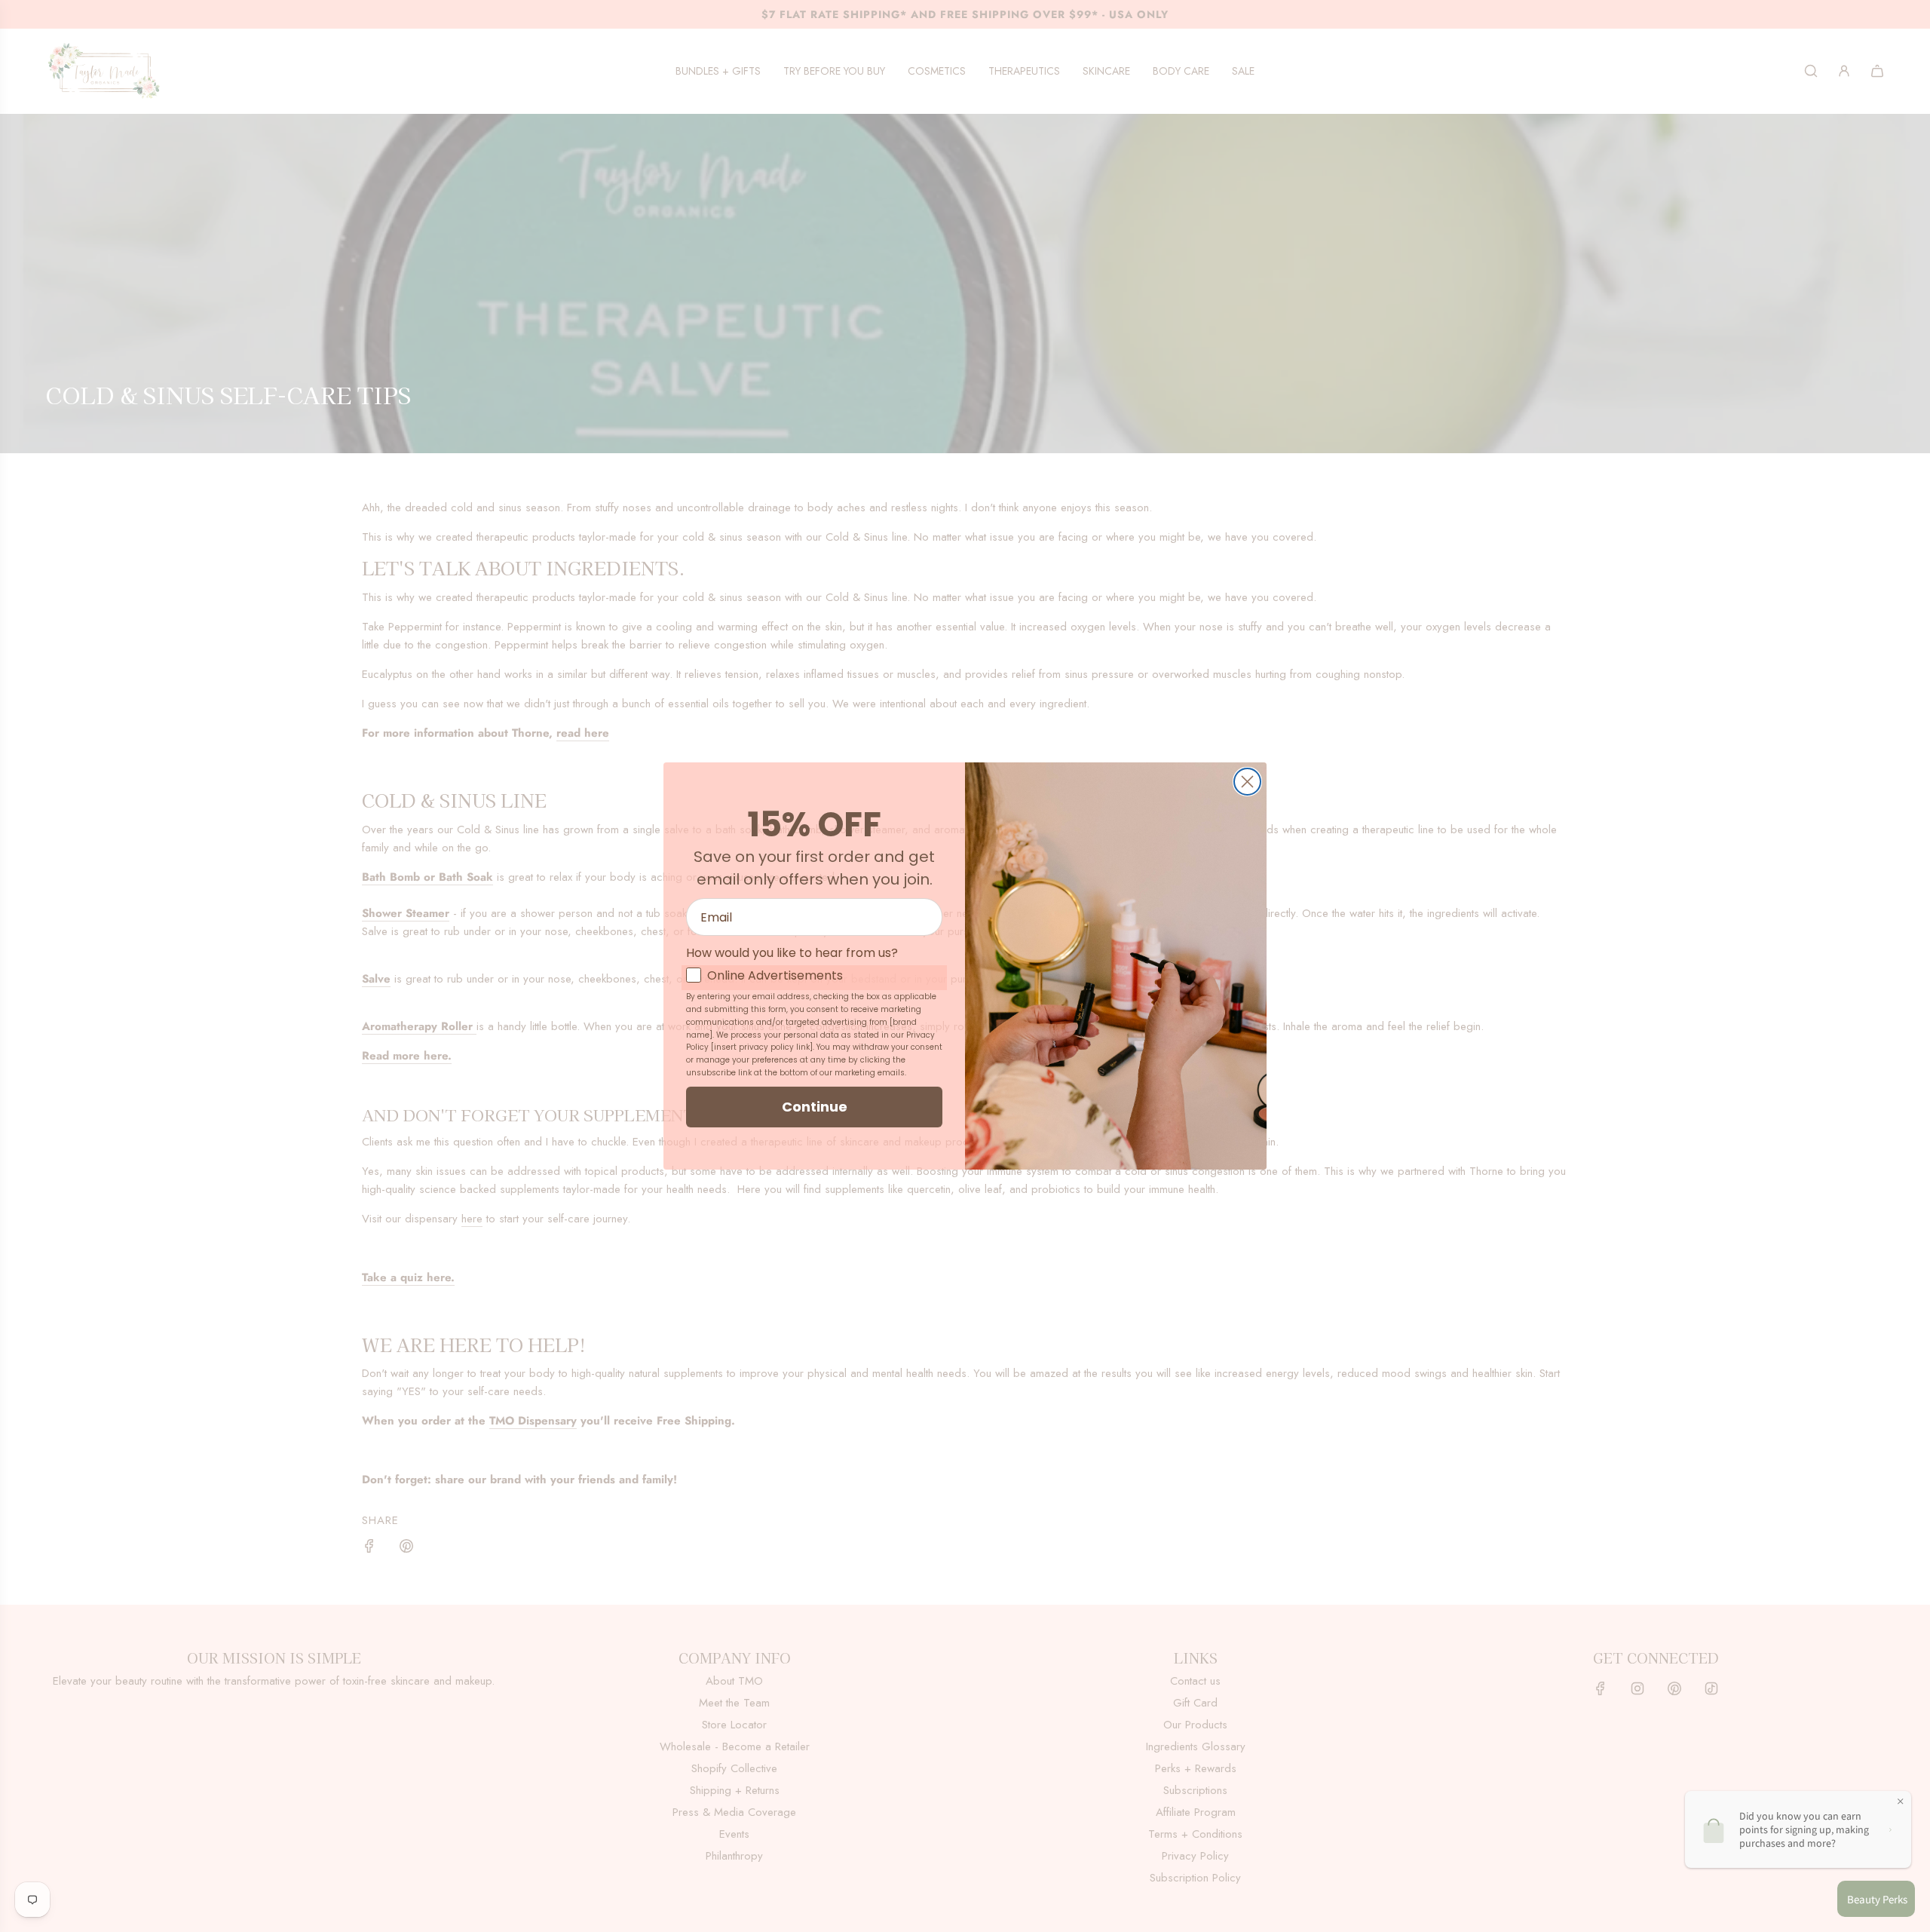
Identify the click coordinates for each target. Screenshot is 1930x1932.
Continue (815, 1107)
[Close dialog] (1247, 782)
